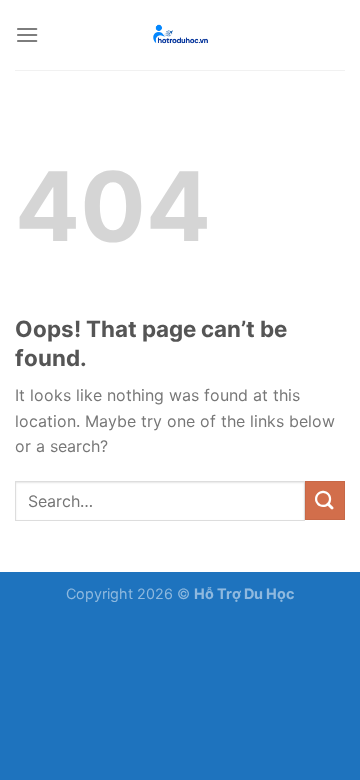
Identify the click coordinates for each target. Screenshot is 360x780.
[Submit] (325, 500)
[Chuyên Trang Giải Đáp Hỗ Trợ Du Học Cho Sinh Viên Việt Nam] (180, 35)
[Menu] (27, 34)
